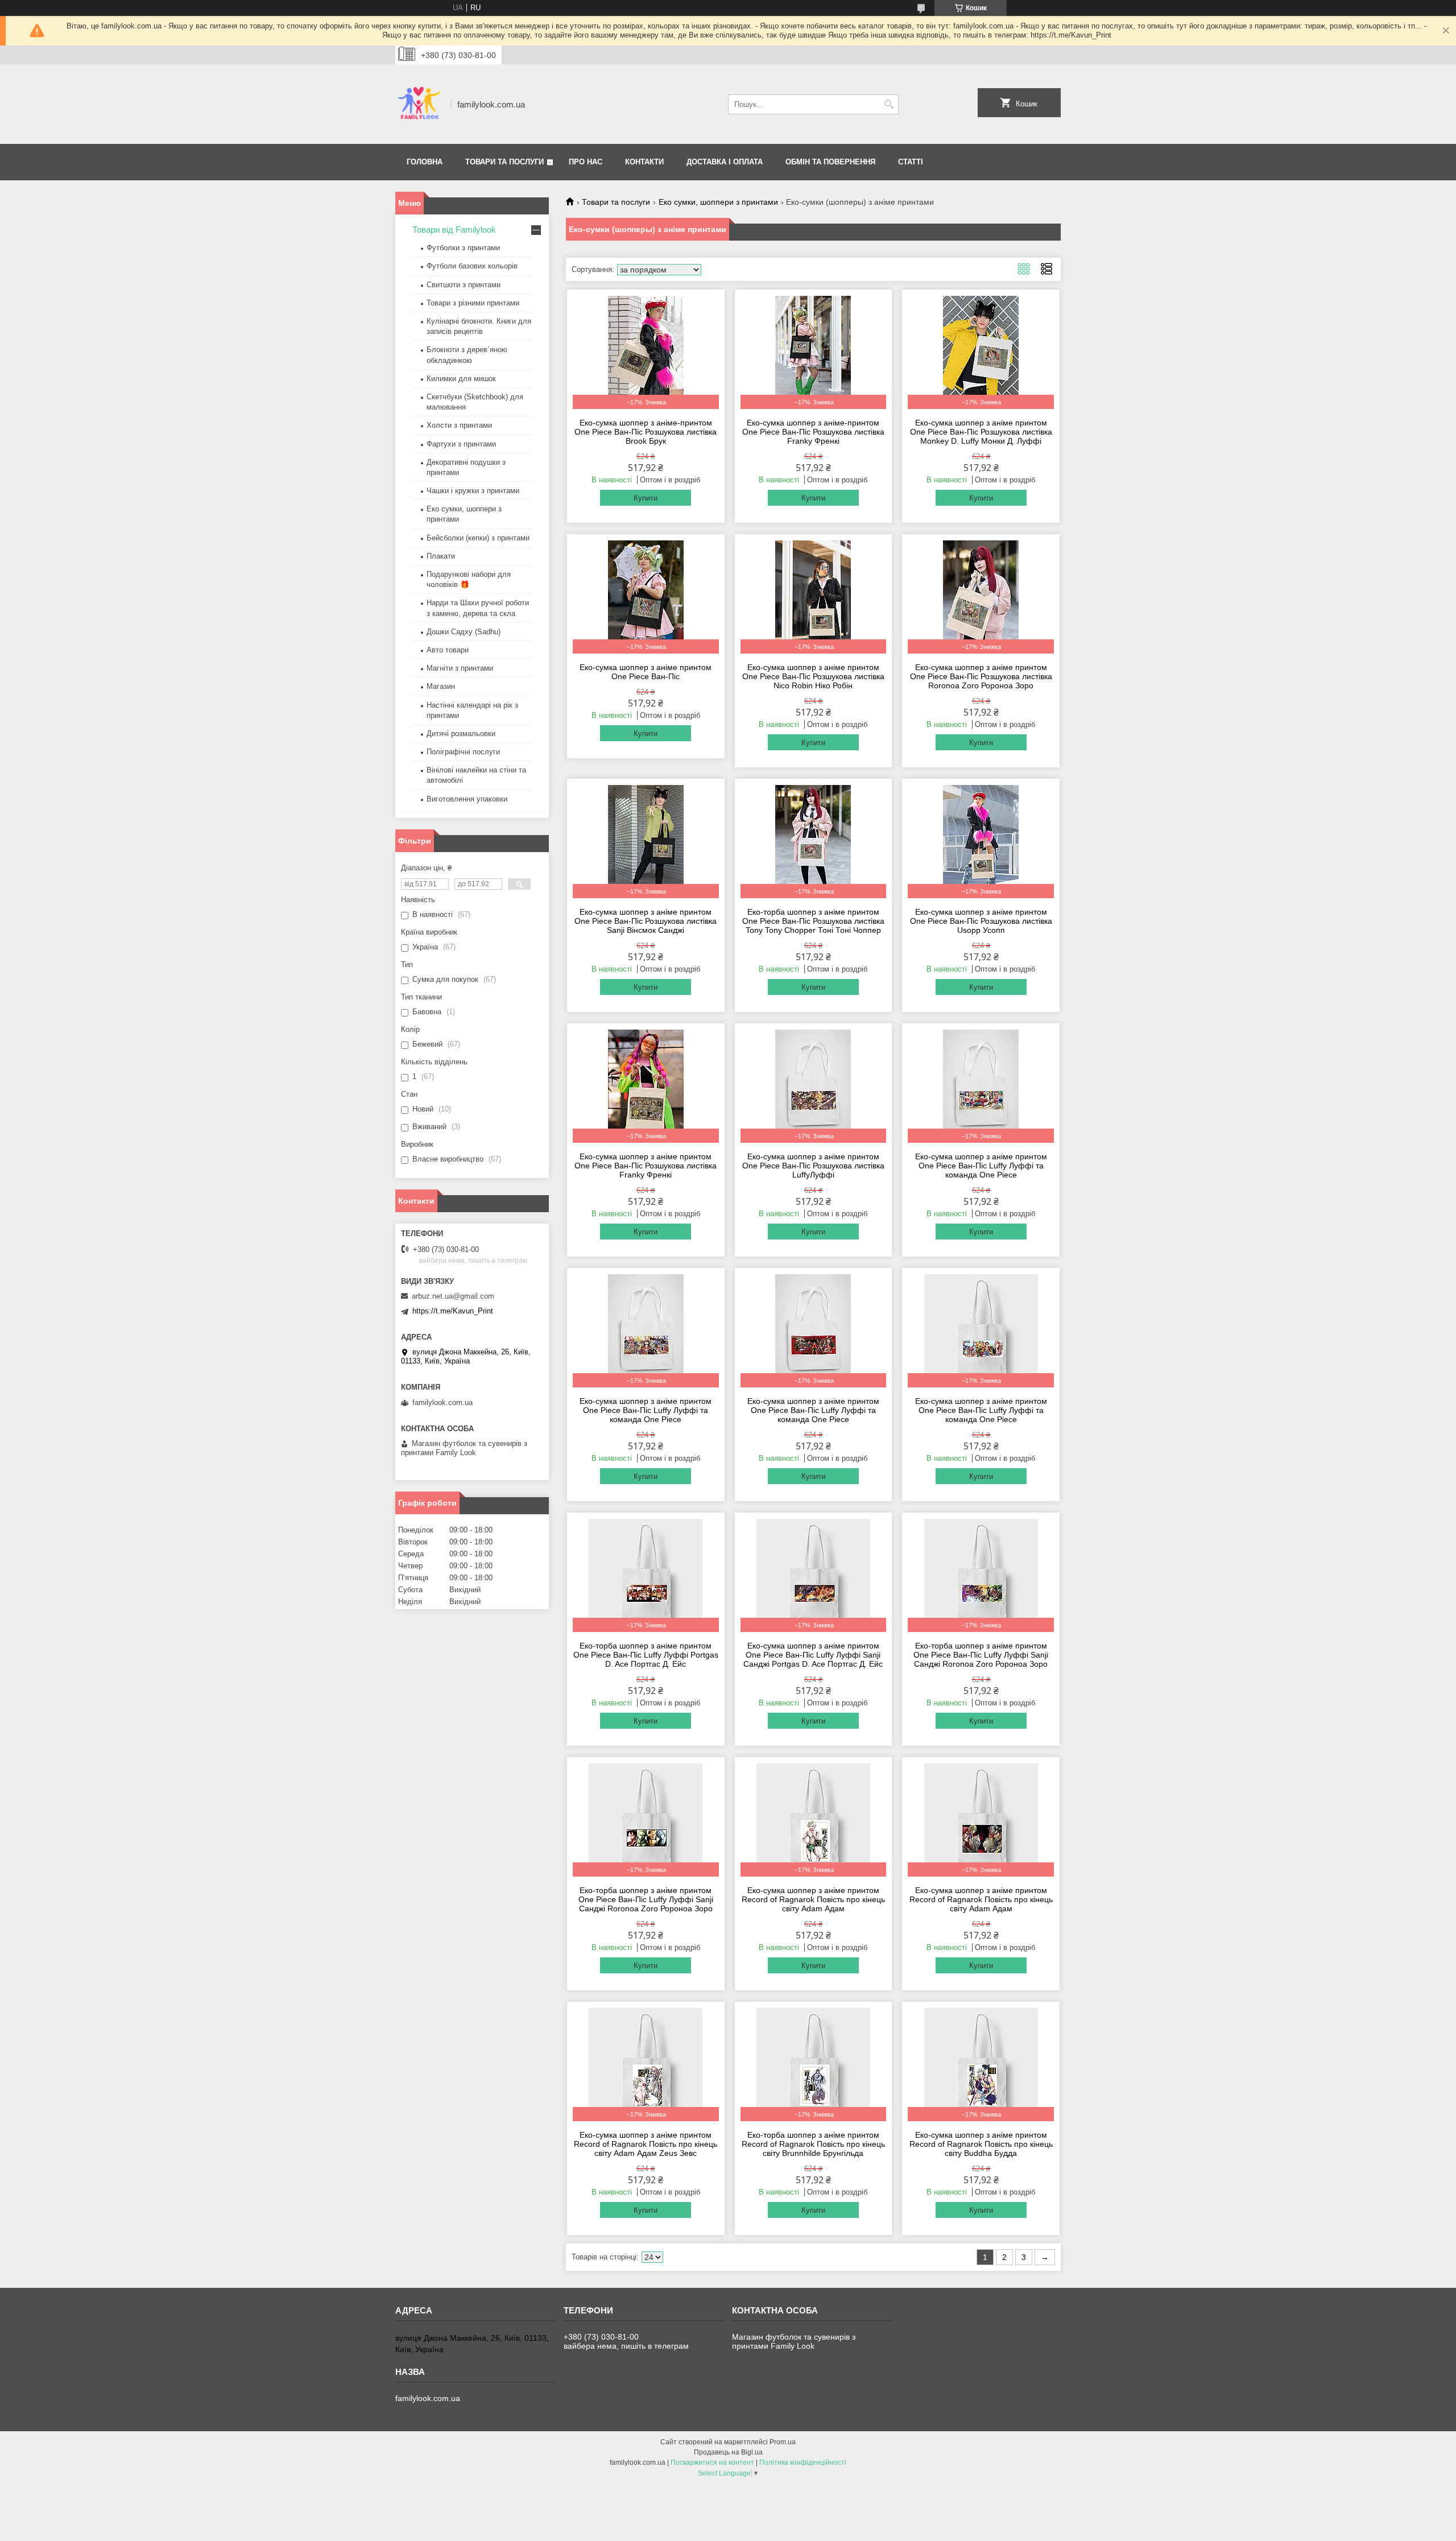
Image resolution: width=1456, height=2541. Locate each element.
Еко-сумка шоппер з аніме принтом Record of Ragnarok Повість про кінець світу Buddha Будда (981, 2144)
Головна (425, 162)
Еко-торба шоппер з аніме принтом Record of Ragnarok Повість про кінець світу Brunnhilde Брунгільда (813, 2144)
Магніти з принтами (460, 668)
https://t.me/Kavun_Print (453, 1311)
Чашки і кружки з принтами (473, 491)
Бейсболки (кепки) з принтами (478, 538)
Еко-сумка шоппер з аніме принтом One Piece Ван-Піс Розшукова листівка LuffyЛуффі (813, 1166)
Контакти (644, 162)
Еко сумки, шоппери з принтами (718, 202)
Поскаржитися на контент (712, 2463)
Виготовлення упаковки (467, 799)
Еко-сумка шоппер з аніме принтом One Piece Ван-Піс (646, 672)
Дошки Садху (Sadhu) (464, 632)
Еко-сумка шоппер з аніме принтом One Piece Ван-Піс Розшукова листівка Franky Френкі (646, 1166)
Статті (911, 162)
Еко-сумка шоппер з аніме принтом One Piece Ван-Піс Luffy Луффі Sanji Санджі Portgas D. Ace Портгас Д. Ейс (813, 1655)
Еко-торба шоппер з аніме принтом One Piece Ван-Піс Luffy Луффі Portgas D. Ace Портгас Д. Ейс (646, 1655)
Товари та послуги (504, 162)
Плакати (441, 556)
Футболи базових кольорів (472, 266)
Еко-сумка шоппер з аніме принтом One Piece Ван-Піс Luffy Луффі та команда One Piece (981, 1166)
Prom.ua (783, 2442)
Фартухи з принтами (461, 444)
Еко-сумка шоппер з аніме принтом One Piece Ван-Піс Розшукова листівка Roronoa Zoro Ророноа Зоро (981, 676)
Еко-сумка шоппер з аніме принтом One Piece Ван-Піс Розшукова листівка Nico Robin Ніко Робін (813, 676)
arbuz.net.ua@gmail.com (453, 1296)
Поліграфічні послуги (463, 752)
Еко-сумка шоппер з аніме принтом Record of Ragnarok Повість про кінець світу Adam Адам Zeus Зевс (646, 2144)
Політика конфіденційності (803, 2463)
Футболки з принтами (463, 248)
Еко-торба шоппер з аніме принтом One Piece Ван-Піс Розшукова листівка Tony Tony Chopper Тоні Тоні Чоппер (813, 921)
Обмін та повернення (830, 162)
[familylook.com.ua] (419, 104)
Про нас (586, 162)
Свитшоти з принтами (464, 285)
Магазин (441, 686)
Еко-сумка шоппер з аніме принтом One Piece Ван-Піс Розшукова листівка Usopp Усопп (981, 921)
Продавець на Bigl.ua (728, 2452)
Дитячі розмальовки (461, 734)
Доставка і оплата (725, 162)
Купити (646, 498)
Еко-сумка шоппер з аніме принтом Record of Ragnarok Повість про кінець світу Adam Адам (813, 1899)
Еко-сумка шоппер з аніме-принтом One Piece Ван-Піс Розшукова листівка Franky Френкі (813, 432)
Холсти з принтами (459, 425)
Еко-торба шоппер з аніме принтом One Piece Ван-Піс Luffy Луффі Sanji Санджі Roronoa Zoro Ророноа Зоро (981, 1655)
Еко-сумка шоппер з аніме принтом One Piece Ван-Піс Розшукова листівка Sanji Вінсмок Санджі (646, 921)
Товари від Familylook (454, 230)
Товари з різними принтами (473, 303)
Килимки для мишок (461, 379)
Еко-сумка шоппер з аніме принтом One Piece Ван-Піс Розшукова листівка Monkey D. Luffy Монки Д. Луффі (981, 432)
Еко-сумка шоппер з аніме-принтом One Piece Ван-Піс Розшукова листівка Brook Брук (646, 432)
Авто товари (448, 650)
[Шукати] (889, 104)
